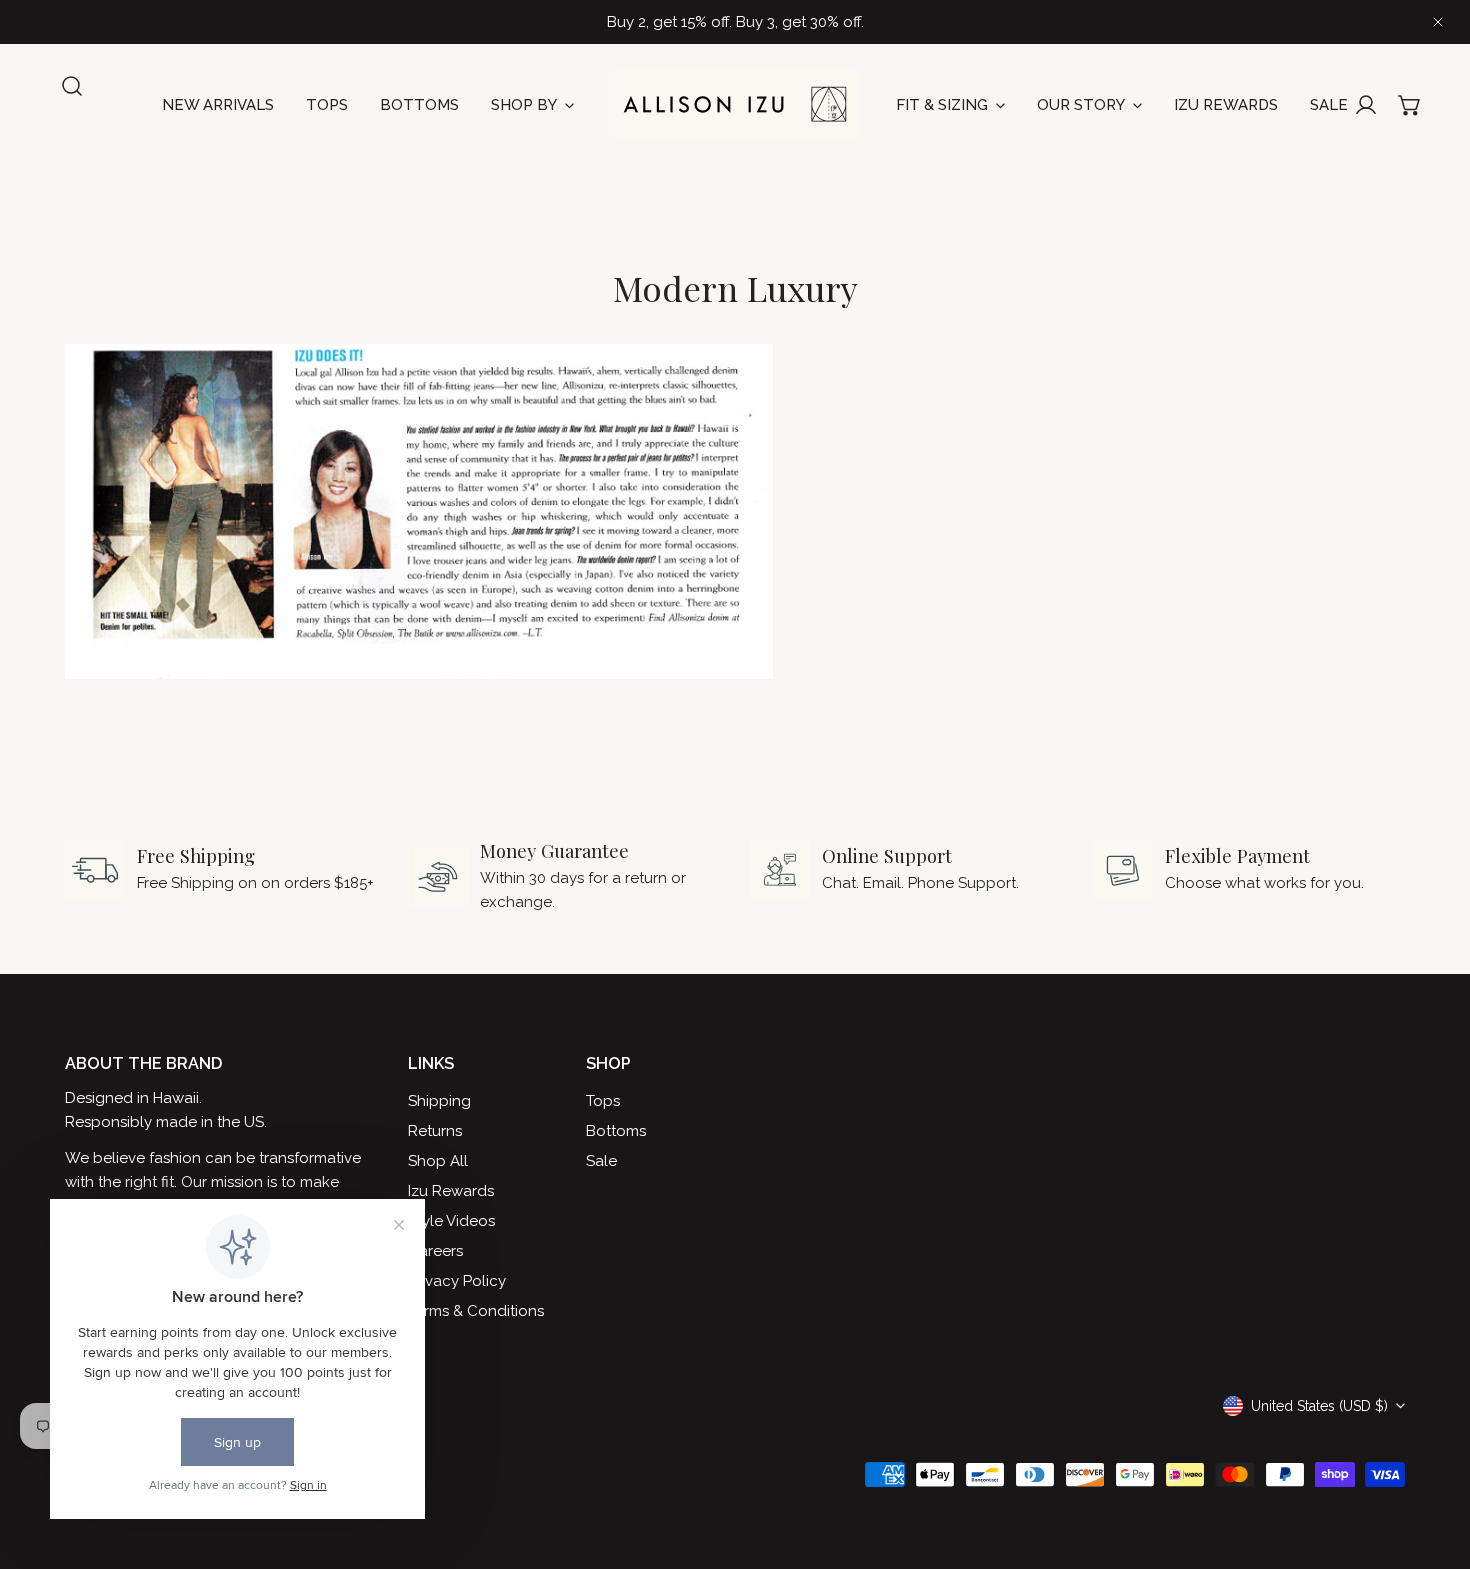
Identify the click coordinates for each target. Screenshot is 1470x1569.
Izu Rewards (451, 1191)
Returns (435, 1131)
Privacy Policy (457, 1281)
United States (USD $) (1319, 1406)
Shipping (439, 1101)
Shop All (438, 1161)
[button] (1410, 105)
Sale (601, 1161)
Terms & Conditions (476, 1311)
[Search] (72, 86)
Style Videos (451, 1221)
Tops (603, 1101)
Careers (435, 1251)
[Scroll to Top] (1434, 1463)
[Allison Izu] (735, 105)
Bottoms (616, 1131)
